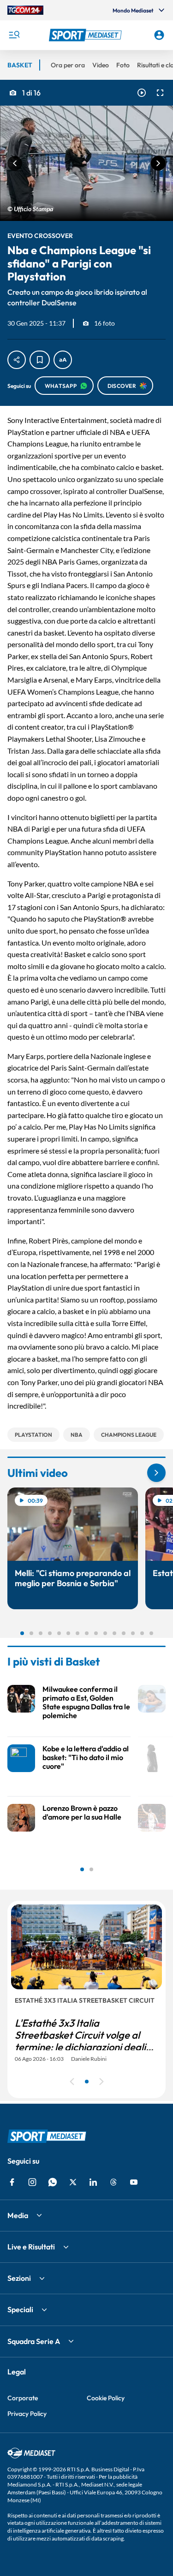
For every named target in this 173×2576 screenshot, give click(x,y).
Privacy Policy (27, 2414)
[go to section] (156, 1473)
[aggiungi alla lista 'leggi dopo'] (40, 360)
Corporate (23, 2398)
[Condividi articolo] (17, 360)
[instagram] (32, 2182)
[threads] (113, 2182)
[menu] (14, 35)
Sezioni (19, 2278)
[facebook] (12, 2182)
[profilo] (159, 35)
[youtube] (134, 2182)
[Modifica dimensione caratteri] (63, 360)
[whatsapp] (53, 2182)
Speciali (20, 2309)
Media (18, 2215)
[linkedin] (93, 2182)
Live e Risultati (31, 2247)
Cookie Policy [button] (106, 2398)
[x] (73, 2182)
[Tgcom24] (25, 10)
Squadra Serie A (34, 2341)
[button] (87, 35)
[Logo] (87, 35)
